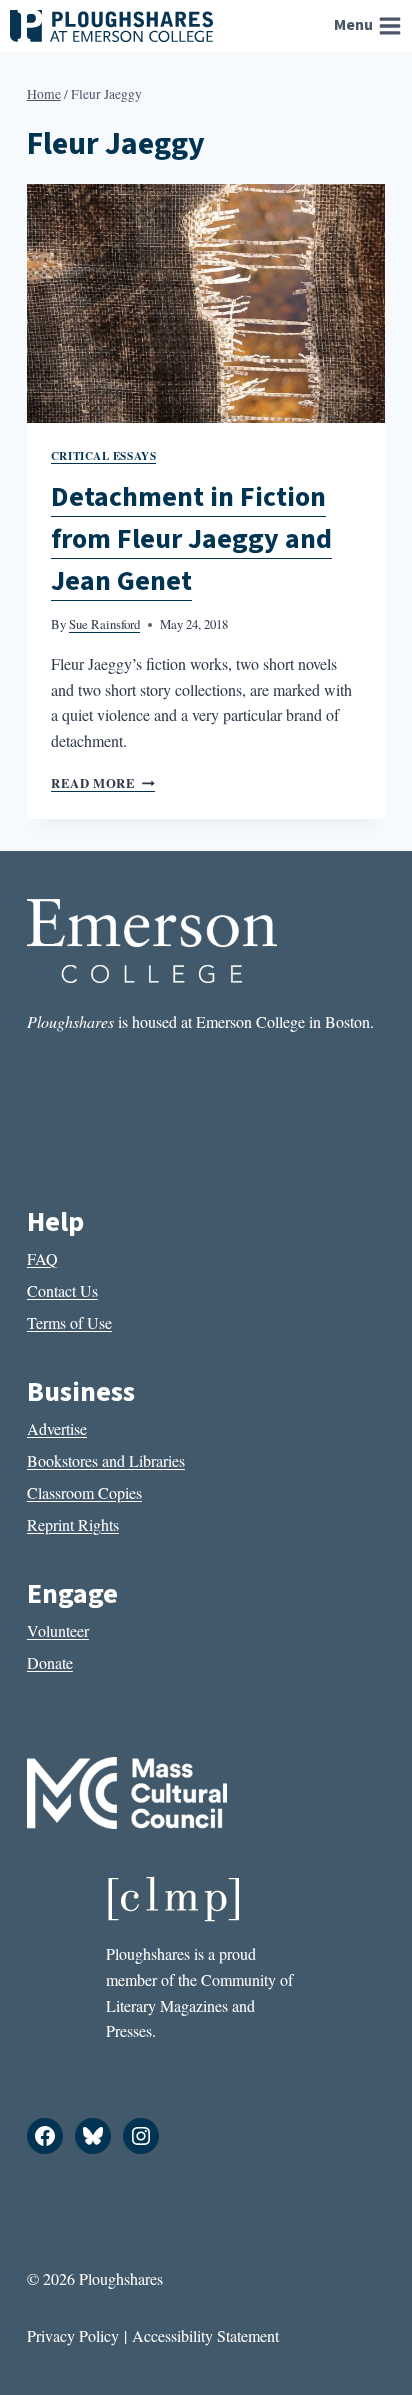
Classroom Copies (84, 1492)
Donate (50, 1662)
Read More (103, 783)
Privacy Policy (73, 2335)
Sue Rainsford (104, 624)
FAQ (42, 1258)
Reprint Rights (73, 1524)
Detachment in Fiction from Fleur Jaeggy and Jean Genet (191, 539)
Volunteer (58, 1630)
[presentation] (206, 303)
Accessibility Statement (205, 2335)
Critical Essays (103, 455)
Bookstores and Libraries (106, 1460)
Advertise (57, 1428)
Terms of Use (69, 1322)
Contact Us (62, 1290)
